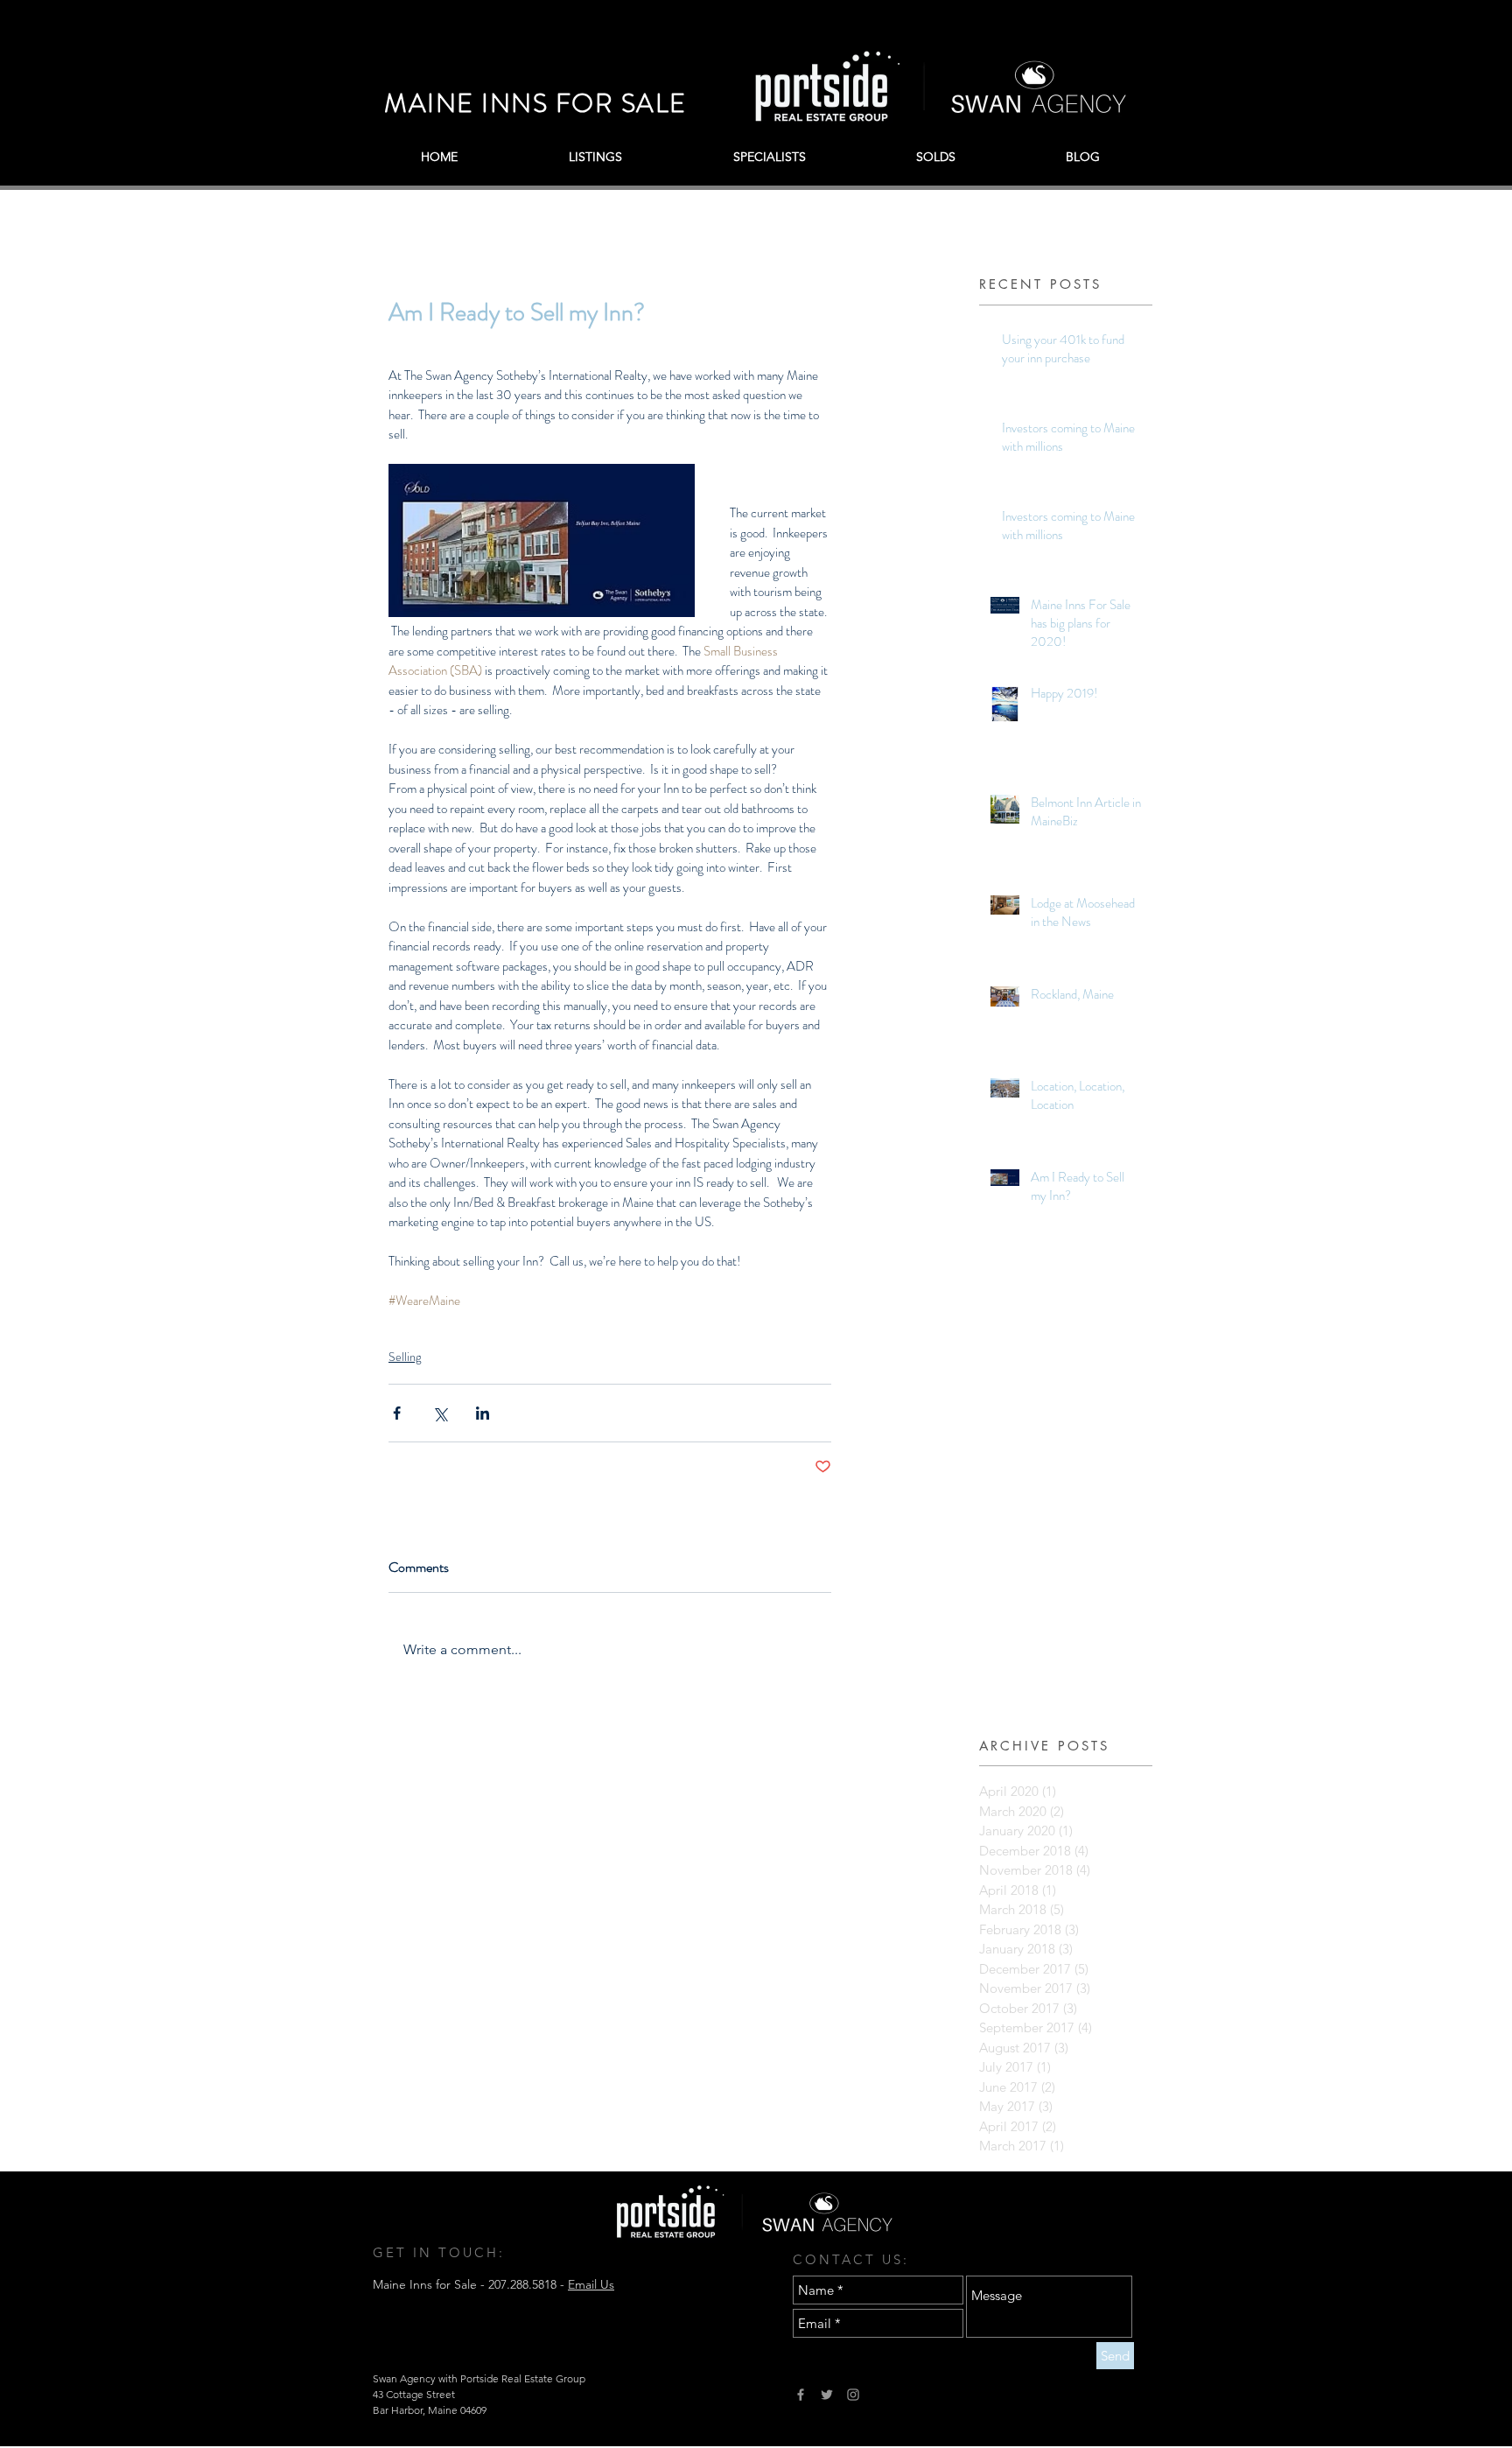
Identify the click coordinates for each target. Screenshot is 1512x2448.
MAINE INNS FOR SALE (535, 103)
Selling (405, 1357)
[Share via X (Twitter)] (440, 1413)
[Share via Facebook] (397, 1413)
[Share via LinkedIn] (483, 1413)
